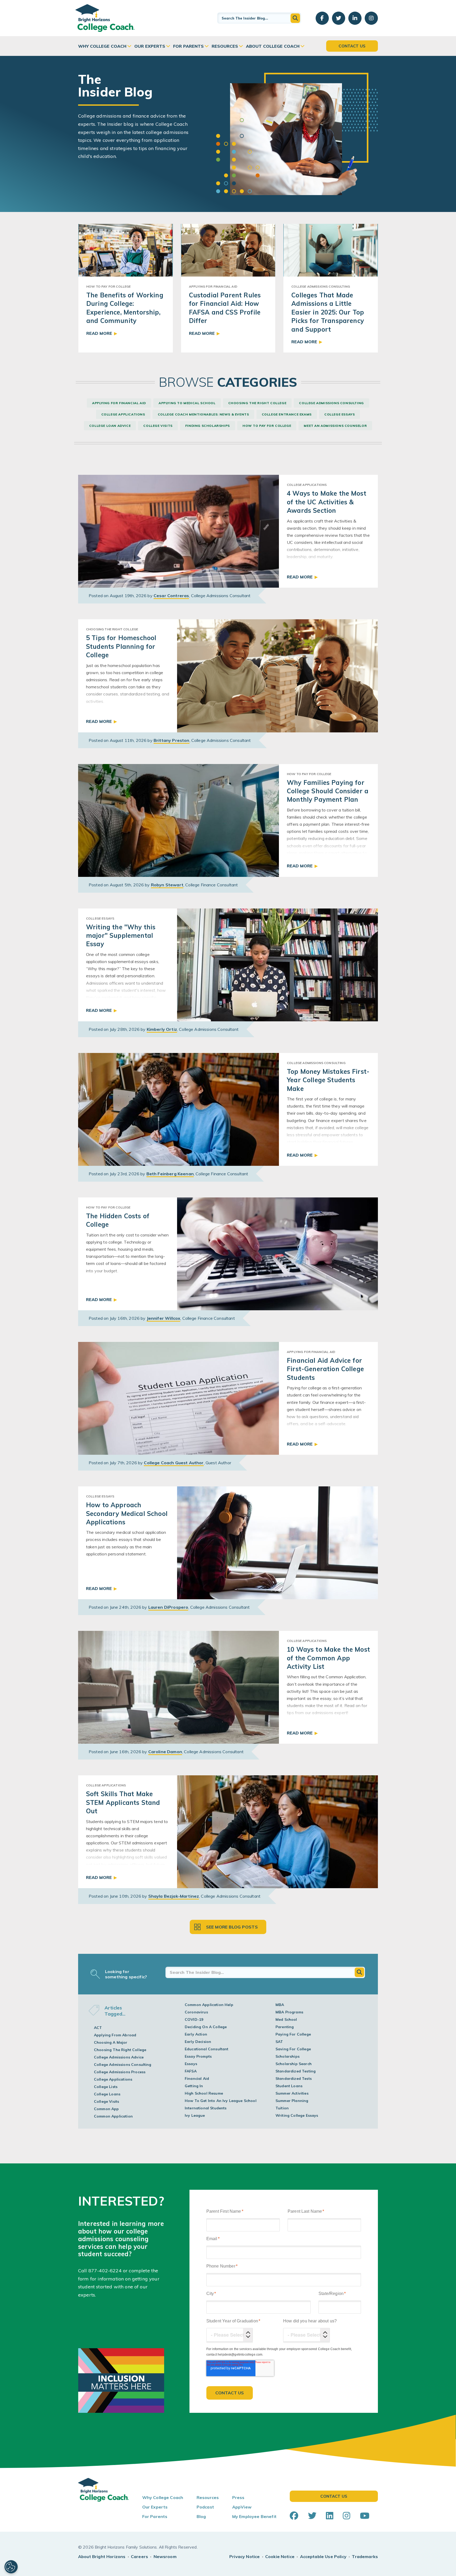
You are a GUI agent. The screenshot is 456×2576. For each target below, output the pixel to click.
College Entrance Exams (287, 414)
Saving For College (293, 2049)
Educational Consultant (207, 2049)
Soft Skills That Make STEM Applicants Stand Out (123, 1802)
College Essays (339, 414)
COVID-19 (194, 2019)
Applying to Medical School (187, 403)
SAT (279, 2042)
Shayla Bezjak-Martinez (174, 1896)
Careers (139, 2556)
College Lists (106, 2087)
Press (238, 2497)
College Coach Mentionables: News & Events (203, 414)
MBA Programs (289, 2012)
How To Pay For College (267, 426)
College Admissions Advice (119, 2057)
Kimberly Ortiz (162, 1029)
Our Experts (150, 46)
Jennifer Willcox (164, 1318)
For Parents (188, 46)
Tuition (282, 2108)
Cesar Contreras (171, 596)
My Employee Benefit (254, 2516)
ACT (98, 2028)
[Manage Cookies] (11, 2567)
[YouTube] (365, 2516)
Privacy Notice (244, 2556)
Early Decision (198, 2042)
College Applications (123, 414)
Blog (201, 2516)
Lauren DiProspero (168, 1607)
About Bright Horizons (102, 2556)
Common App (106, 2109)
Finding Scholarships (208, 426)
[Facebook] (294, 2516)
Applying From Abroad (115, 2035)
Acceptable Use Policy (323, 2556)
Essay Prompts (198, 2056)
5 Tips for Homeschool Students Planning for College (121, 646)
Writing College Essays (297, 2115)
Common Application (113, 2116)
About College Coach (273, 46)
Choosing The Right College (257, 403)
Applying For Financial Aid (119, 403)
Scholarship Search (294, 2064)
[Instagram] (346, 2516)
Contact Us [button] (352, 46)
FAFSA (191, 2071)
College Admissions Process (120, 2072)
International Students (206, 2108)
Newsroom (165, 2556)
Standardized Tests (294, 2079)
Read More (99, 333)
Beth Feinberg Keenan (170, 1174)
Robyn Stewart (167, 885)
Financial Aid (197, 2079)
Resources (225, 46)
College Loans (107, 2094)
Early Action (196, 2034)
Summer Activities (292, 2093)
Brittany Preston (172, 740)
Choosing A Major (111, 2042)
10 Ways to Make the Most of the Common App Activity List (328, 1658)
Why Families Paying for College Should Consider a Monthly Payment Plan (328, 791)
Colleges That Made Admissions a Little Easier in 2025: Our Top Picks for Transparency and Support (328, 312)
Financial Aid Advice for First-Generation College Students (325, 1369)
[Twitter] (312, 2516)
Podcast (205, 2507)
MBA (280, 2005)
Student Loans (289, 2086)
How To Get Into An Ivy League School (221, 2101)
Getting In (194, 2086)
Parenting (285, 2027)
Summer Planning (292, 2101)
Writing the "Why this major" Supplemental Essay (121, 936)
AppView (242, 2507)
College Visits (158, 426)
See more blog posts (232, 1927)
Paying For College (293, 2034)
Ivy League (195, 2115)
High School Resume (204, 2093)
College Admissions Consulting (331, 403)
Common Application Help (209, 2005)
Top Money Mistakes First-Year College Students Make (328, 1080)
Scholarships (288, 2056)
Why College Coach (102, 46)
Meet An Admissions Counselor (335, 426)
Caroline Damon (165, 1752)
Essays (191, 2064)
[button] (295, 18)
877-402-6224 (105, 2271)
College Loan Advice (110, 426)
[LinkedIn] (330, 2516)
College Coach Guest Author (174, 1463)
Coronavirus (196, 2012)
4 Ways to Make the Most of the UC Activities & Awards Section (327, 502)
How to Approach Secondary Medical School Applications (127, 1513)
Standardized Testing (296, 2071)
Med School (286, 2019)
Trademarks (365, 2556)
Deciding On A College (206, 2027)
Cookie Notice (280, 2556)
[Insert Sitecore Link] (122, 2271)
